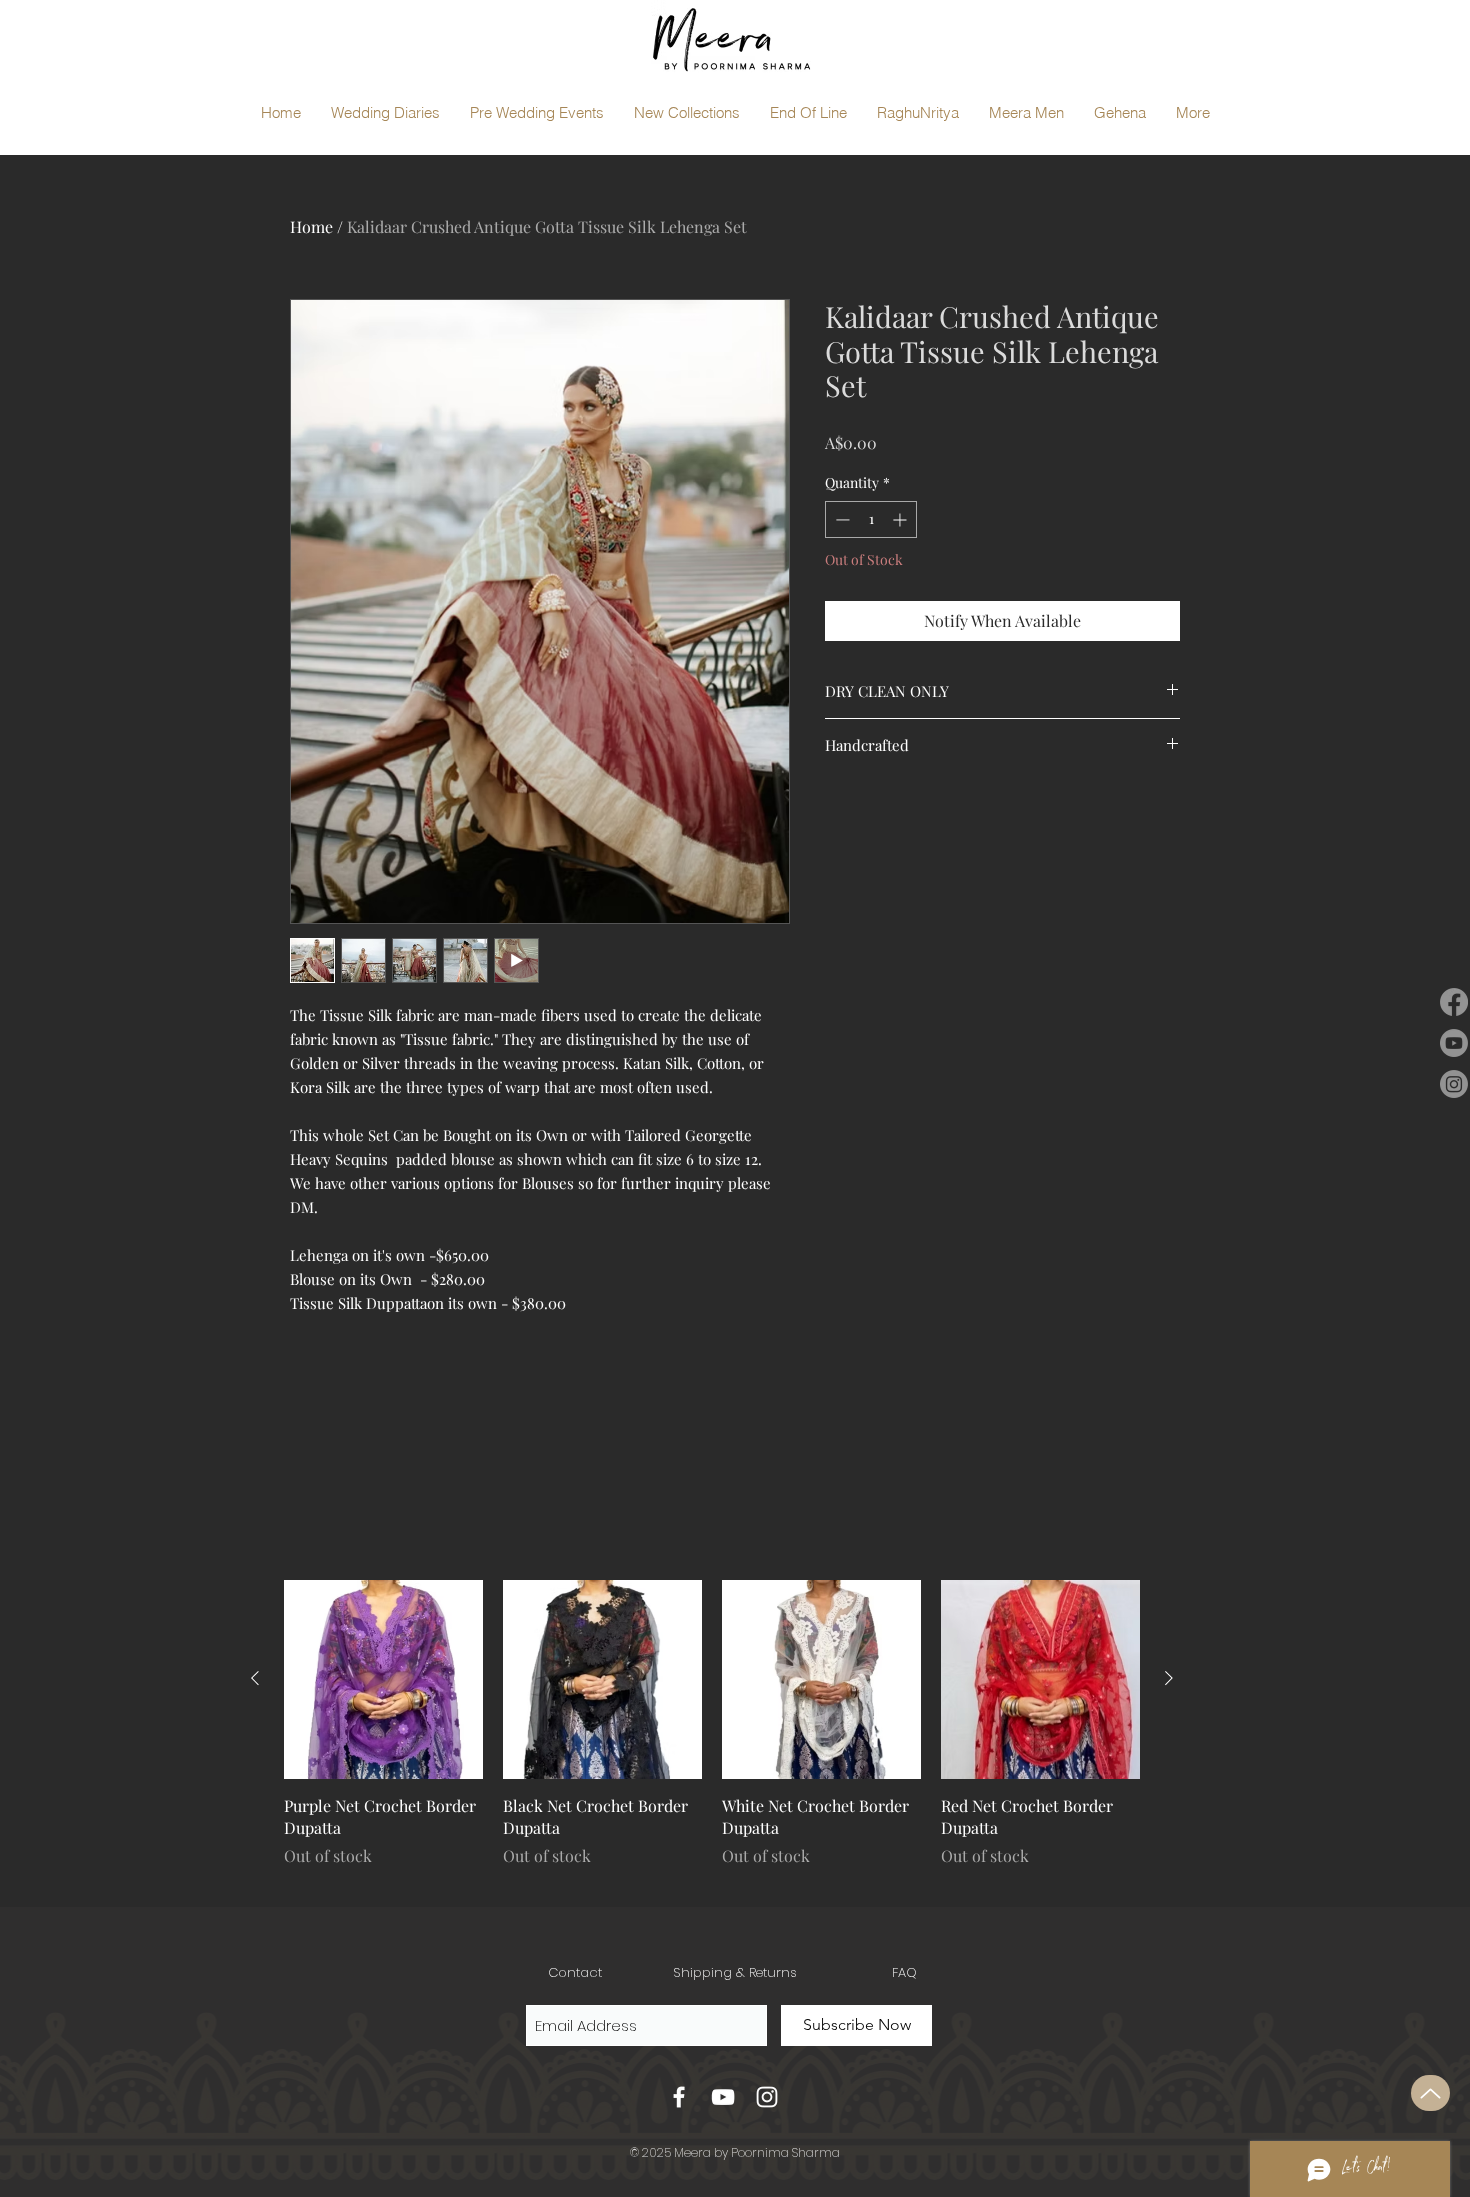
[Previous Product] (255, 1678)
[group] (712, 1735)
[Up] (1430, 2093)
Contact (575, 1972)
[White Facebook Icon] (679, 2097)
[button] (385, 113)
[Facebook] (1454, 1002)
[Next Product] (1169, 1678)
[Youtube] (1454, 1043)
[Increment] (901, 519)
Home (311, 226)
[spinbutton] (871, 519)
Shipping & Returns (735, 1972)
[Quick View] (383, 1679)
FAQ (904, 1972)
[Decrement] (840, 519)
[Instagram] (1454, 1084)
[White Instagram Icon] (767, 2097)
